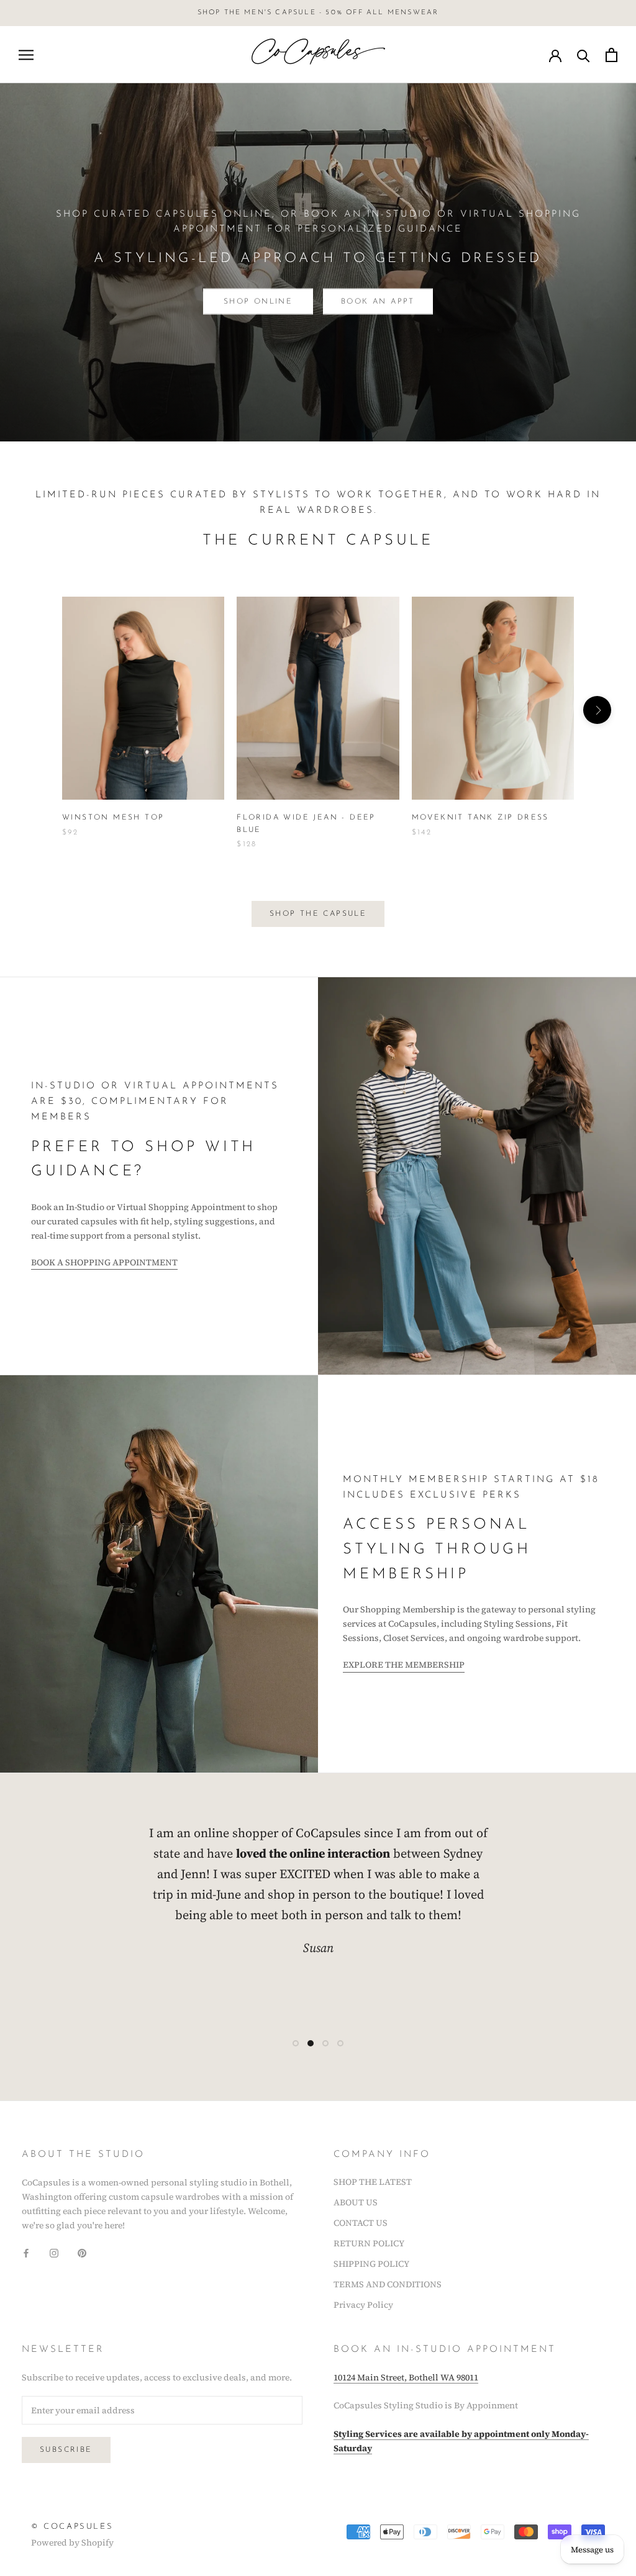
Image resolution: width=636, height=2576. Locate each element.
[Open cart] (611, 55)
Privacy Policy (363, 2305)
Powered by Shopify (72, 2542)
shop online (258, 302)
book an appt (378, 302)
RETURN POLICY (369, 2243)
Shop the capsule (318, 914)
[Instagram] (54, 2252)
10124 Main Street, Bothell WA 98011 (406, 2377)
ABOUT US (356, 2202)
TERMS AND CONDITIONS (388, 2284)
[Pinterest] (82, 2252)
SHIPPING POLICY (371, 2264)
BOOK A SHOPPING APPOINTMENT (104, 1262)
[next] (597, 710)
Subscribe (66, 2450)
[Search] (584, 55)
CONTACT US (361, 2223)
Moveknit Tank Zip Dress (480, 818)
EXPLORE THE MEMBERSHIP (404, 1665)
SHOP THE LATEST (373, 2182)
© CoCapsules (72, 2527)
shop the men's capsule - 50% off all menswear (318, 13)
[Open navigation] (26, 55)
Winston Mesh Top (113, 818)
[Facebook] (26, 2252)
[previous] (39, 710)
